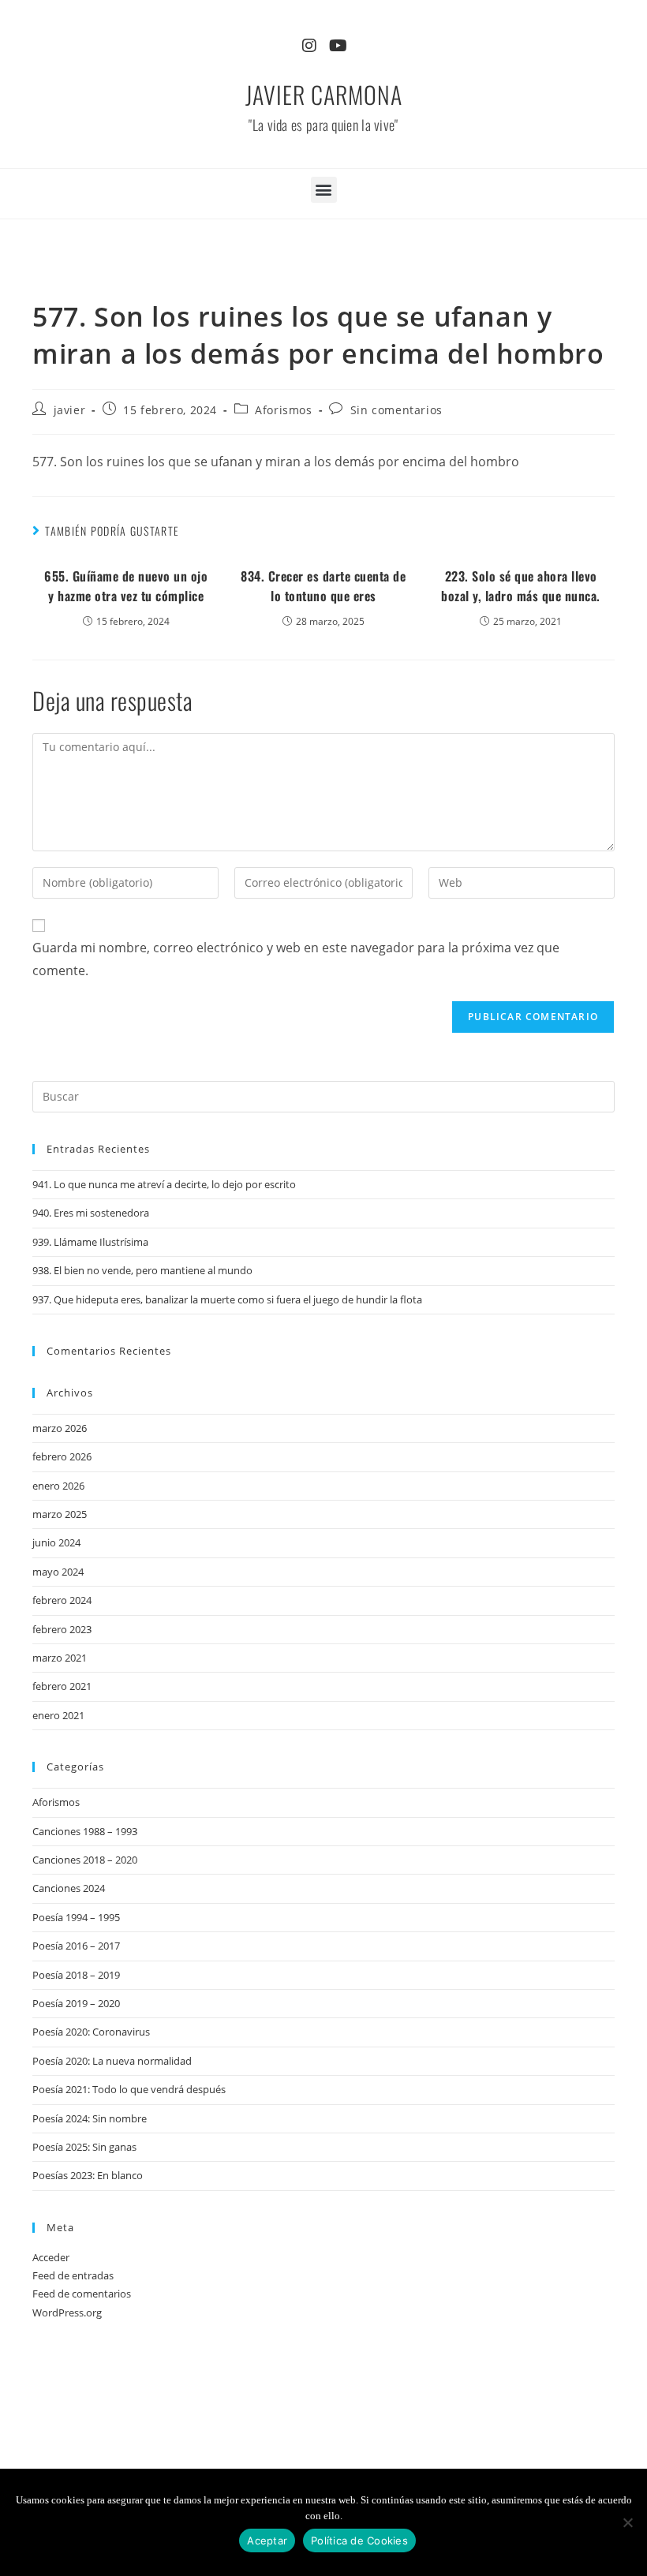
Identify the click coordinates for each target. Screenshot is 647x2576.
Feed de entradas (73, 2275)
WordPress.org (67, 2312)
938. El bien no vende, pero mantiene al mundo (142, 1270)
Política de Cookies (359, 2540)
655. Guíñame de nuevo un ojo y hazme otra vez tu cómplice (126, 586)
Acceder (51, 2257)
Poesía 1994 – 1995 (76, 1917)
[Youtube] (338, 46)
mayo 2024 (58, 1572)
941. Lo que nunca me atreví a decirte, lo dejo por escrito (164, 1184)
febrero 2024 (62, 1600)
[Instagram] (309, 46)
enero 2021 (58, 1715)
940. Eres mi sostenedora (91, 1213)
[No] (627, 2522)
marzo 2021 (60, 1658)
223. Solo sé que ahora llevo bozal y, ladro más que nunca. (521, 586)
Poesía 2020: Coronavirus (91, 2032)
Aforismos (283, 410)
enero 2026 (58, 1486)
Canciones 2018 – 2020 (85, 1860)
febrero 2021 (62, 1686)
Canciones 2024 (69, 1888)
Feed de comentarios (82, 2294)
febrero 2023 (62, 1629)
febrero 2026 (62, 1456)
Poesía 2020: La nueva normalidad (112, 2061)
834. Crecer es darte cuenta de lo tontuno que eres (323, 586)
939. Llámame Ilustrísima (90, 1242)
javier (70, 410)
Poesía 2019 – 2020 (76, 2003)
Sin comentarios (396, 410)
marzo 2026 (60, 1428)
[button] (324, 190)
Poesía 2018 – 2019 (76, 1975)
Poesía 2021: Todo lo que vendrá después (129, 2089)
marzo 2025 (60, 1514)
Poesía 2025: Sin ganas (84, 2147)
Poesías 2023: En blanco (88, 2175)
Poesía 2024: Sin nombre (90, 2118)
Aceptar (267, 2540)
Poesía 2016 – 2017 (76, 1946)
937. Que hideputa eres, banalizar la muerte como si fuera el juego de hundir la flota (227, 1299)
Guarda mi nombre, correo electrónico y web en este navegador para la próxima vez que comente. (296, 959)
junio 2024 (56, 1542)
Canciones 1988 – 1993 (85, 1831)
